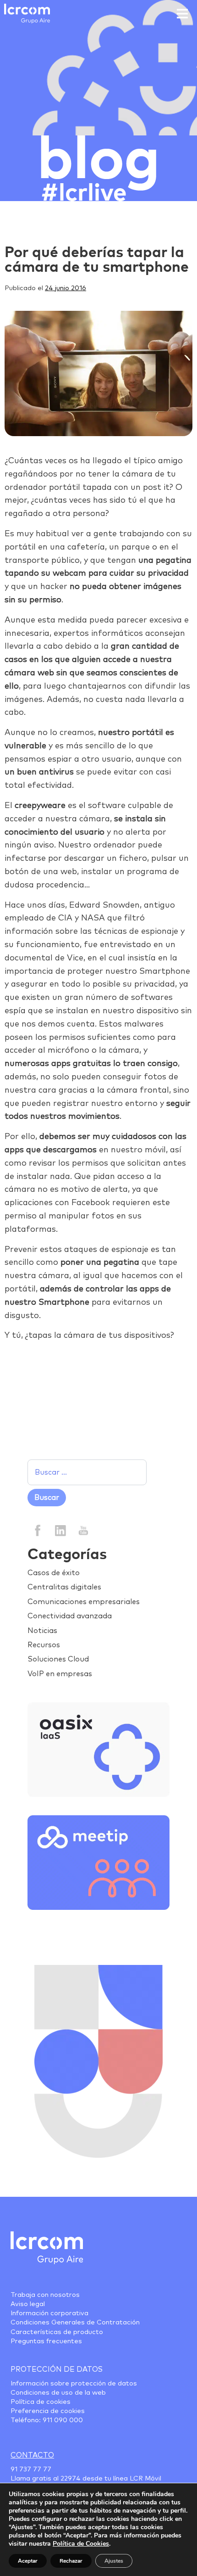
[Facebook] (38, 1530)
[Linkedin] (60, 1530)
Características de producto (57, 2332)
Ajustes (114, 2561)
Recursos (44, 1645)
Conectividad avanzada (70, 1616)
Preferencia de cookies (48, 2411)
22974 (71, 2479)
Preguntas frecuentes (46, 2341)
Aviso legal (28, 2304)
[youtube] (83, 1530)
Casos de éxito (54, 1573)
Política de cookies (41, 2402)
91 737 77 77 (31, 2469)
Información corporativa (49, 2313)
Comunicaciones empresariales (84, 1602)
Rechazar (71, 2561)
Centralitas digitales (64, 1587)
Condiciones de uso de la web (58, 2393)
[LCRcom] (27, 14)
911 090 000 (63, 2420)
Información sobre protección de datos (74, 2384)
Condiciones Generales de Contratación (75, 2323)
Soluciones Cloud (58, 1659)
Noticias (42, 1631)
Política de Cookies (81, 2544)
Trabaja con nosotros (45, 2295)
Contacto (32, 2455)
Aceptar (28, 2561)
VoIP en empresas (60, 1674)
